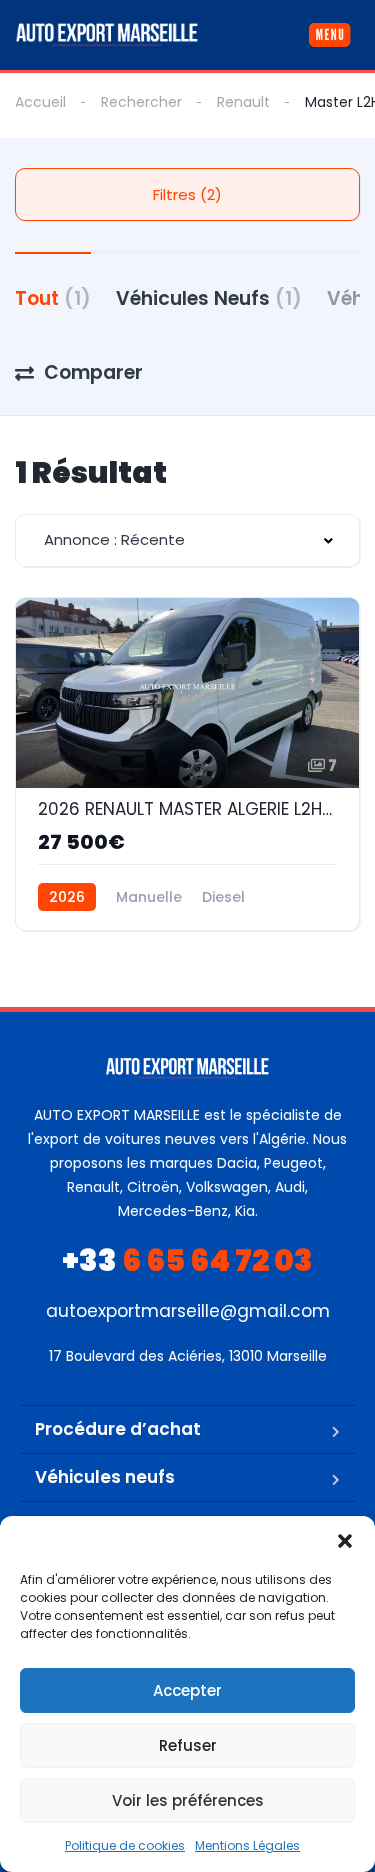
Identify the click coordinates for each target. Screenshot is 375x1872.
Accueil (40, 102)
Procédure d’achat (118, 1429)
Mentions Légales (247, 1845)
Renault (243, 102)
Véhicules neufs (105, 1477)
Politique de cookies (125, 1845)
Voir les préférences (188, 1800)
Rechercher (141, 102)
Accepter (187, 1690)
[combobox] (187, 540)
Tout (53, 298)
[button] (345, 1541)
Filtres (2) (187, 194)
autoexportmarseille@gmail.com (188, 1311)
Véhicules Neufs (209, 298)
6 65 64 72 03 (187, 1260)
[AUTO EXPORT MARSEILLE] (107, 35)
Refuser (188, 1745)
